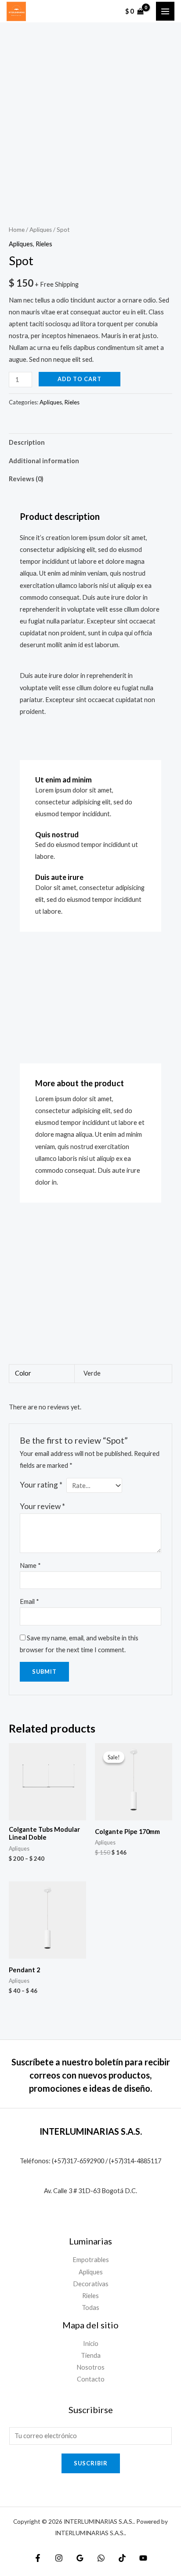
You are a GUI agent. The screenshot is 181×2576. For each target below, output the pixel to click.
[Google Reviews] (80, 2558)
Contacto (91, 2379)
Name (30, 1565)
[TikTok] (122, 2558)
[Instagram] (59, 2558)
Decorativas (91, 2284)
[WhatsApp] (101, 2558)
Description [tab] (27, 442)
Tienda (91, 2355)
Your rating (41, 1485)
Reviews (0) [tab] (26, 479)
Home (17, 230)
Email (29, 1601)
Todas (90, 2308)
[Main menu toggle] (165, 11)
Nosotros (90, 2367)
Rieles (44, 244)
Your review (42, 1506)
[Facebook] (38, 2558)
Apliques (41, 230)
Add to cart (80, 379)
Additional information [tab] (44, 461)
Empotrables (91, 2260)
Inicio (91, 2344)
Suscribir (91, 2463)
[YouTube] (143, 2558)
